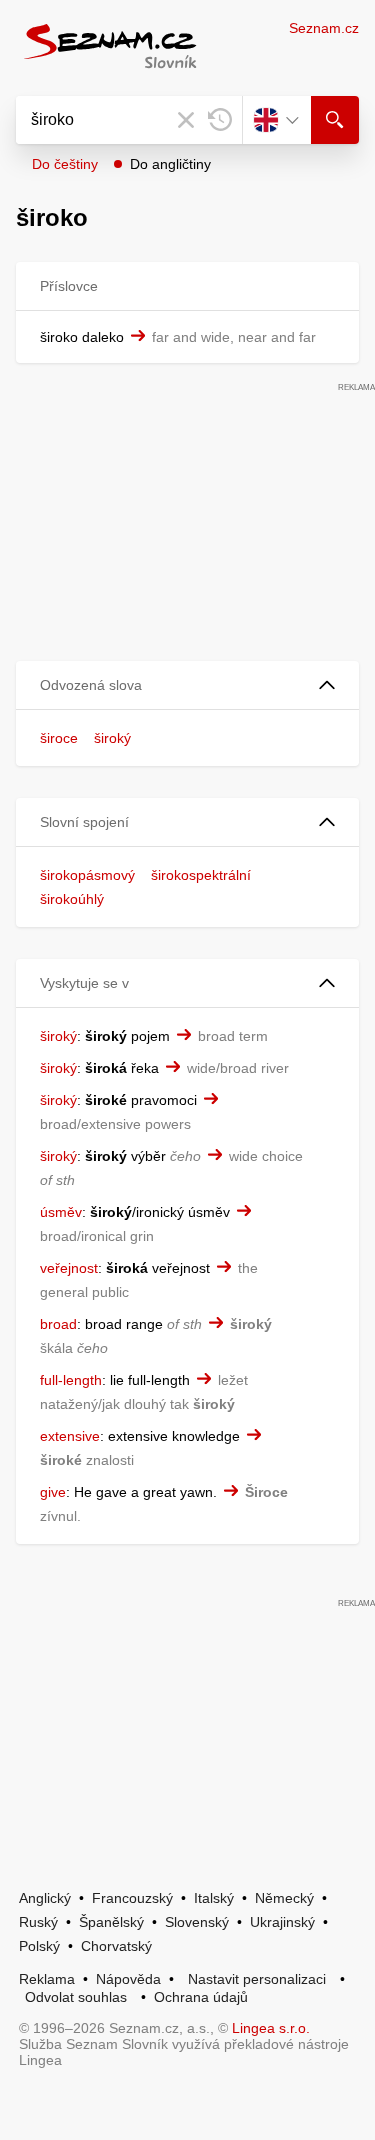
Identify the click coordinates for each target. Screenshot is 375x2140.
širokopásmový (87, 875)
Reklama (47, 1979)
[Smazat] (186, 120)
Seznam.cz (324, 28)
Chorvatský (116, 1946)
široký (112, 738)
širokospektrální (201, 875)
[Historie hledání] (220, 120)
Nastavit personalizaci (257, 1979)
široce (59, 738)
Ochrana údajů (201, 1997)
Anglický (45, 1898)
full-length (71, 1380)
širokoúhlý (72, 899)
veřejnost (69, 1268)
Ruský (38, 1922)
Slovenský (197, 1922)
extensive (70, 1436)
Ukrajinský (282, 1922)
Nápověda (128, 1979)
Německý (284, 1898)
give (53, 1492)
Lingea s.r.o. (271, 2028)
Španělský (111, 1922)
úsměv (61, 1212)
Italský (214, 1898)
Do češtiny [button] (65, 164)
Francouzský (132, 1898)
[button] (187, 685)
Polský (39, 1946)
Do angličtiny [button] (170, 164)
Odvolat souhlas (76, 1997)
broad (58, 1324)
